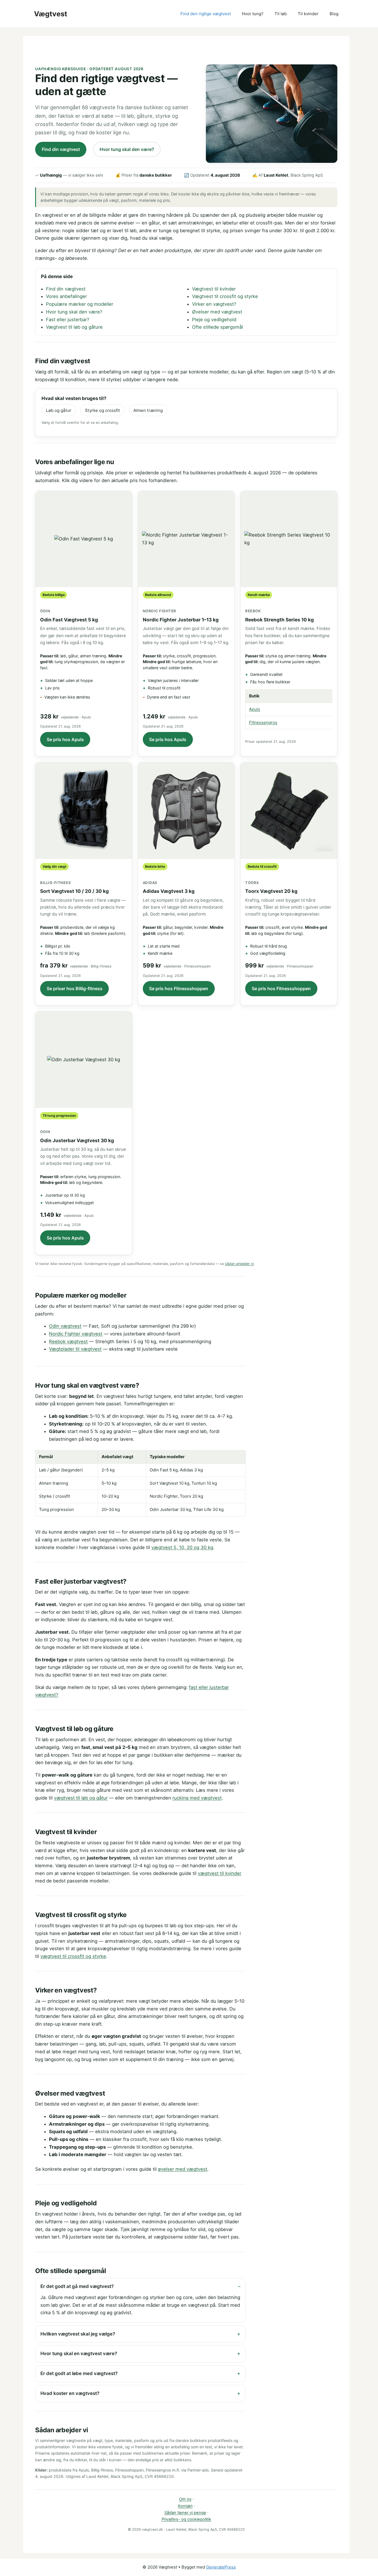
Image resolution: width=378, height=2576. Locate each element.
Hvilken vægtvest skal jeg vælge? (78, 2334)
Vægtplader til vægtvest (75, 1349)
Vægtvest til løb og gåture (74, 327)
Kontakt (185, 2506)
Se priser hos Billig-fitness (75, 988)
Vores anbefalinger (66, 296)
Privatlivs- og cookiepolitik (186, 2519)
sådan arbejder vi (239, 1264)
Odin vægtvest (65, 1326)
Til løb (281, 14)
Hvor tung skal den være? (127, 149)
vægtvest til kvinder (220, 1873)
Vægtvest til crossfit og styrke (225, 296)
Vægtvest (51, 14)
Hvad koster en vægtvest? (70, 2393)
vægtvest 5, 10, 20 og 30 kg (182, 1547)
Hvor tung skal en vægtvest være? (79, 2353)
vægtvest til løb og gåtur (81, 1798)
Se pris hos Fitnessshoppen (179, 988)
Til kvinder (308, 14)
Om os (185, 2499)
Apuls (255, 709)
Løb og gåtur (59, 410)
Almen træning (148, 410)
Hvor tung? (253, 14)
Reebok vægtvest (68, 1341)
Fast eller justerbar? (68, 320)
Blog (334, 14)
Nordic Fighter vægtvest (76, 1334)
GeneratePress (221, 2567)
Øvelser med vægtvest (217, 312)
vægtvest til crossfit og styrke (73, 1956)
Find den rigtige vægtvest (206, 14)
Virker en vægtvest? (214, 304)
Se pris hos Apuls (65, 739)
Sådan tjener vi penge (185, 2513)
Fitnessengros (263, 722)
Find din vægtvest (61, 149)
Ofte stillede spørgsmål (218, 327)
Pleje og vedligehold (214, 320)
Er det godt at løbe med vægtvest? (79, 2373)
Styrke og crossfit (103, 410)
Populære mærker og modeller (80, 304)
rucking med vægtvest (197, 1798)
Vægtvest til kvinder (214, 289)
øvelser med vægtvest (183, 2169)
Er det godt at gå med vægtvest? (77, 2286)
